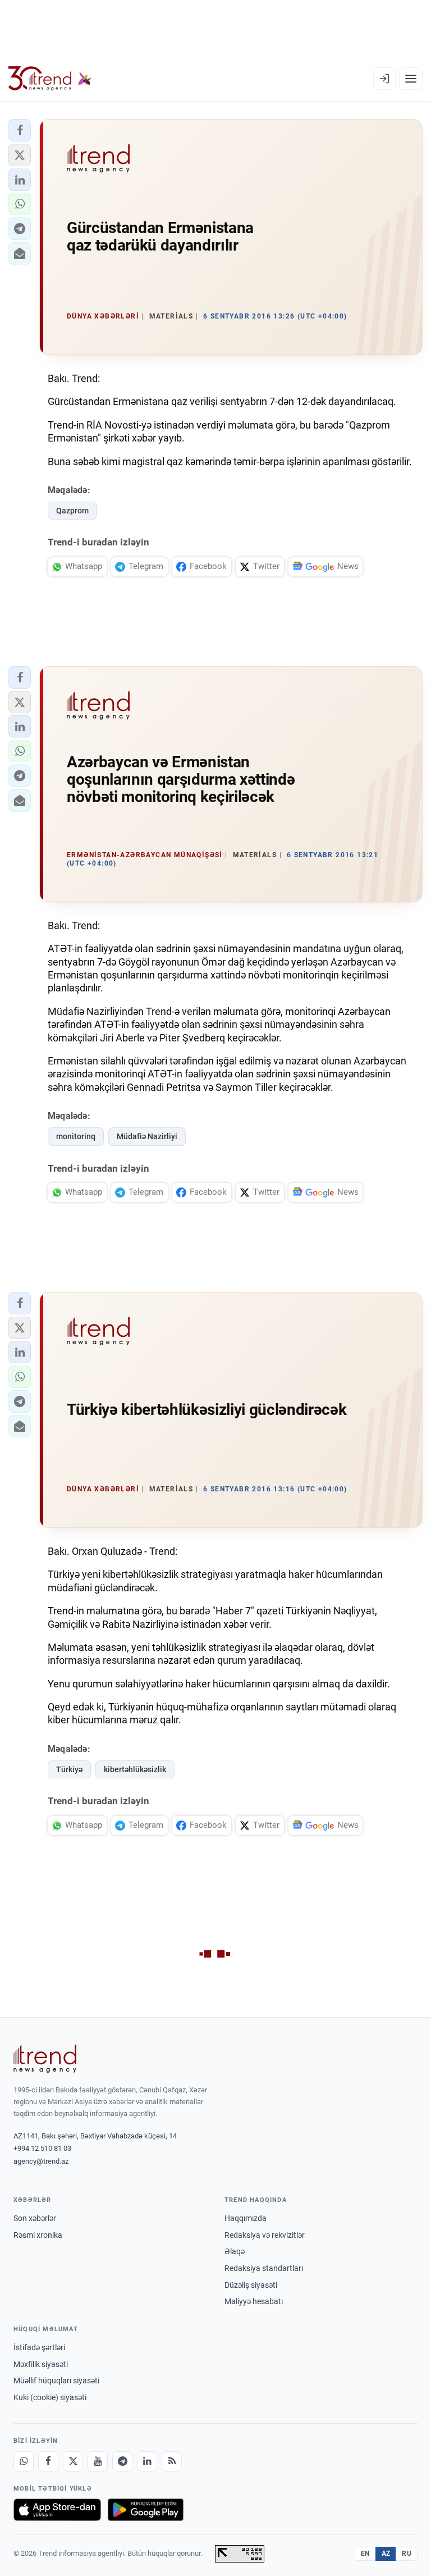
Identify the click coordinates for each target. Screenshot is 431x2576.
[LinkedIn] (147, 2461)
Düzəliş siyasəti (251, 2285)
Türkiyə (69, 1769)
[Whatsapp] (24, 2461)
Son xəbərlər (35, 2218)
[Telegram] (122, 2461)
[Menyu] (411, 79)
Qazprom (72, 511)
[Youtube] (98, 2461)
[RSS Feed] (172, 2461)
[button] (20, 130)
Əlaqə (235, 2251)
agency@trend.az (41, 2161)
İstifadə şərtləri (39, 2347)
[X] (73, 2461)
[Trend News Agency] (45, 2059)
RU (407, 2554)
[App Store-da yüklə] (57, 2510)
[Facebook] (48, 2461)
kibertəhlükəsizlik (135, 1769)
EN (365, 2554)
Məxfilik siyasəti (41, 2364)
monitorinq (76, 1136)
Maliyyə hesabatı (254, 2301)
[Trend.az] (50, 79)
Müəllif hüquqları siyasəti (56, 2381)
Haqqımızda (246, 2218)
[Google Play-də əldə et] (146, 2510)
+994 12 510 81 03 (42, 2148)
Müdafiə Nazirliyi (147, 1136)
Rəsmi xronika (38, 2235)
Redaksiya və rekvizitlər (265, 2235)
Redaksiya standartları (264, 2268)
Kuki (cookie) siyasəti (50, 2397)
